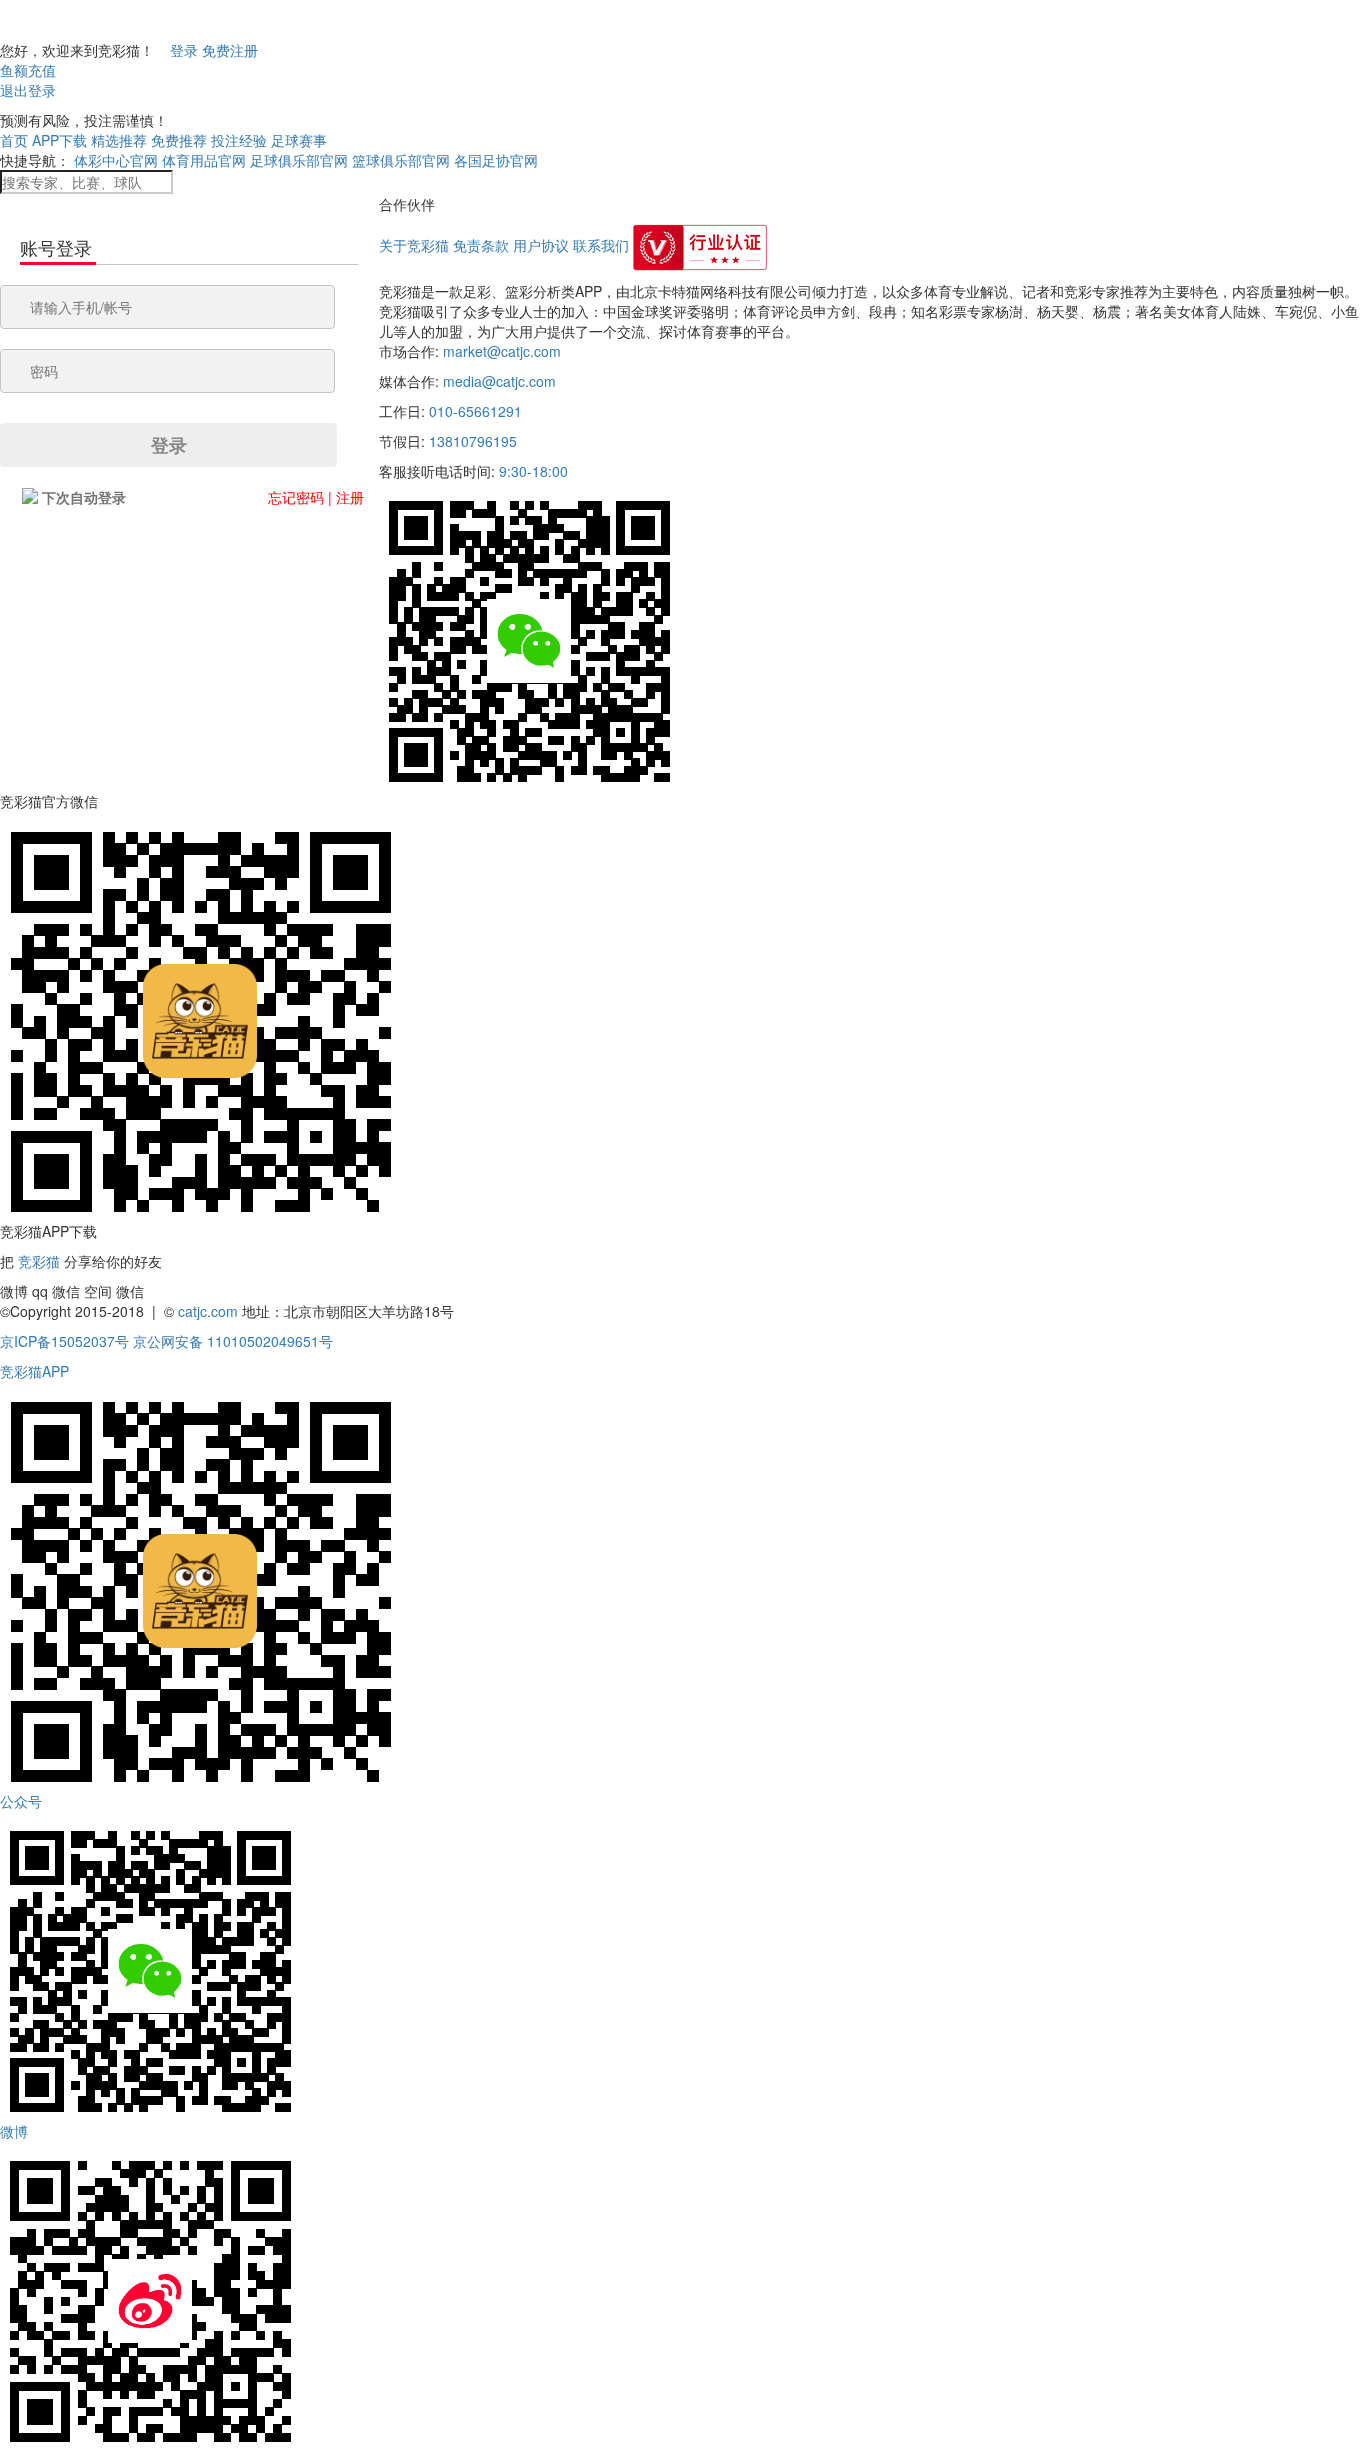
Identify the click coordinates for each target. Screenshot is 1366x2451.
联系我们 (601, 245)
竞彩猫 (39, 1261)
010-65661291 (475, 411)
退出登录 (28, 90)
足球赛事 (299, 140)
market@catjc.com (502, 351)
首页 (14, 140)
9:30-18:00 (533, 471)
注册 (350, 497)
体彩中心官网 (116, 160)
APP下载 (59, 140)
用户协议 (541, 245)
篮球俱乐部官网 (401, 160)
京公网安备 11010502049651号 (233, 1341)
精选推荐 (119, 140)
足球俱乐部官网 (299, 160)
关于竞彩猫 (414, 245)
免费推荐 (179, 140)
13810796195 (473, 441)
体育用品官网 (204, 160)
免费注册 (230, 50)
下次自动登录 (84, 497)
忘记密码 (296, 497)
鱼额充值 (28, 70)
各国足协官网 (496, 160)
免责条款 (481, 245)
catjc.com (208, 1311)
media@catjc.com (499, 381)
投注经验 (239, 140)
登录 (184, 50)
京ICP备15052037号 (64, 1341)
